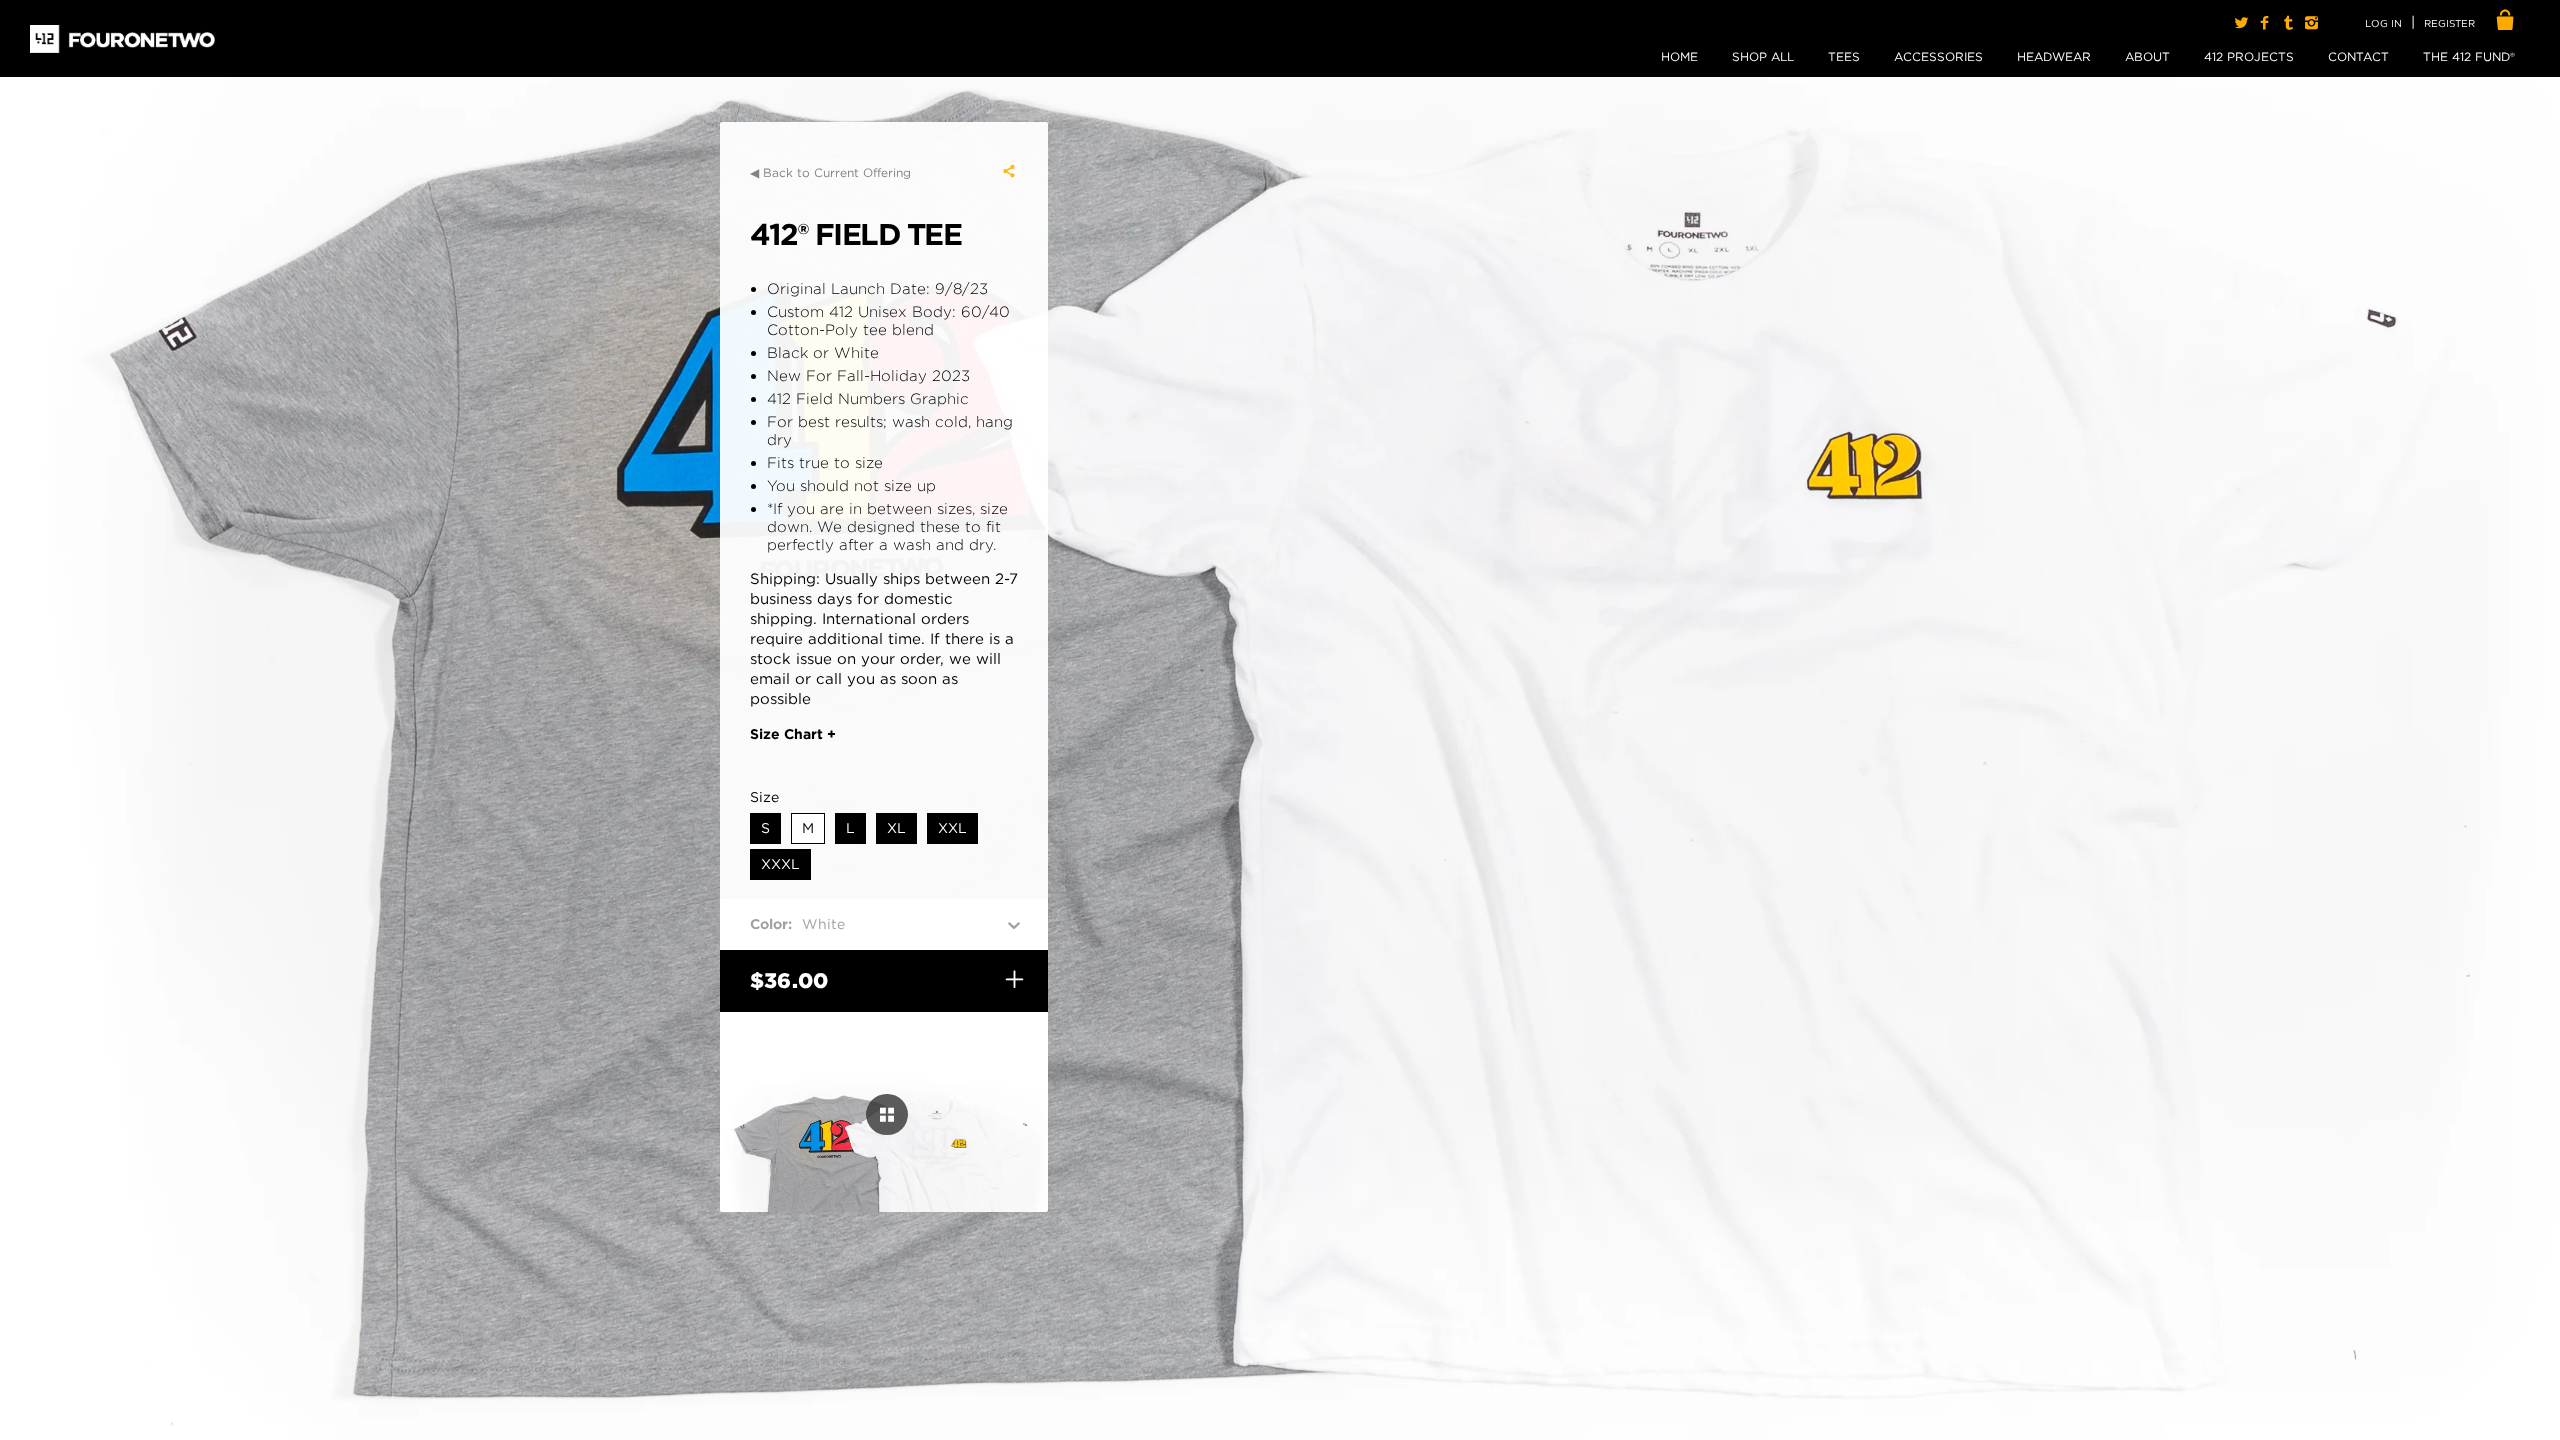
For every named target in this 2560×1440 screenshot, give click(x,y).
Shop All (1763, 56)
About (2147, 56)
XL (896, 828)
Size (764, 797)
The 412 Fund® (2469, 56)
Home (1679, 56)
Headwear (2054, 56)
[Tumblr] (2287, 22)
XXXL (780, 864)
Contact (2358, 56)
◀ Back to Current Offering (830, 172)
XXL (952, 828)
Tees (1844, 56)
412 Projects (2249, 56)
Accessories (1938, 56)
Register (2449, 23)
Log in (2383, 23)
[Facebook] (2264, 22)
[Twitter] (2241, 22)
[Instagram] (2311, 22)
